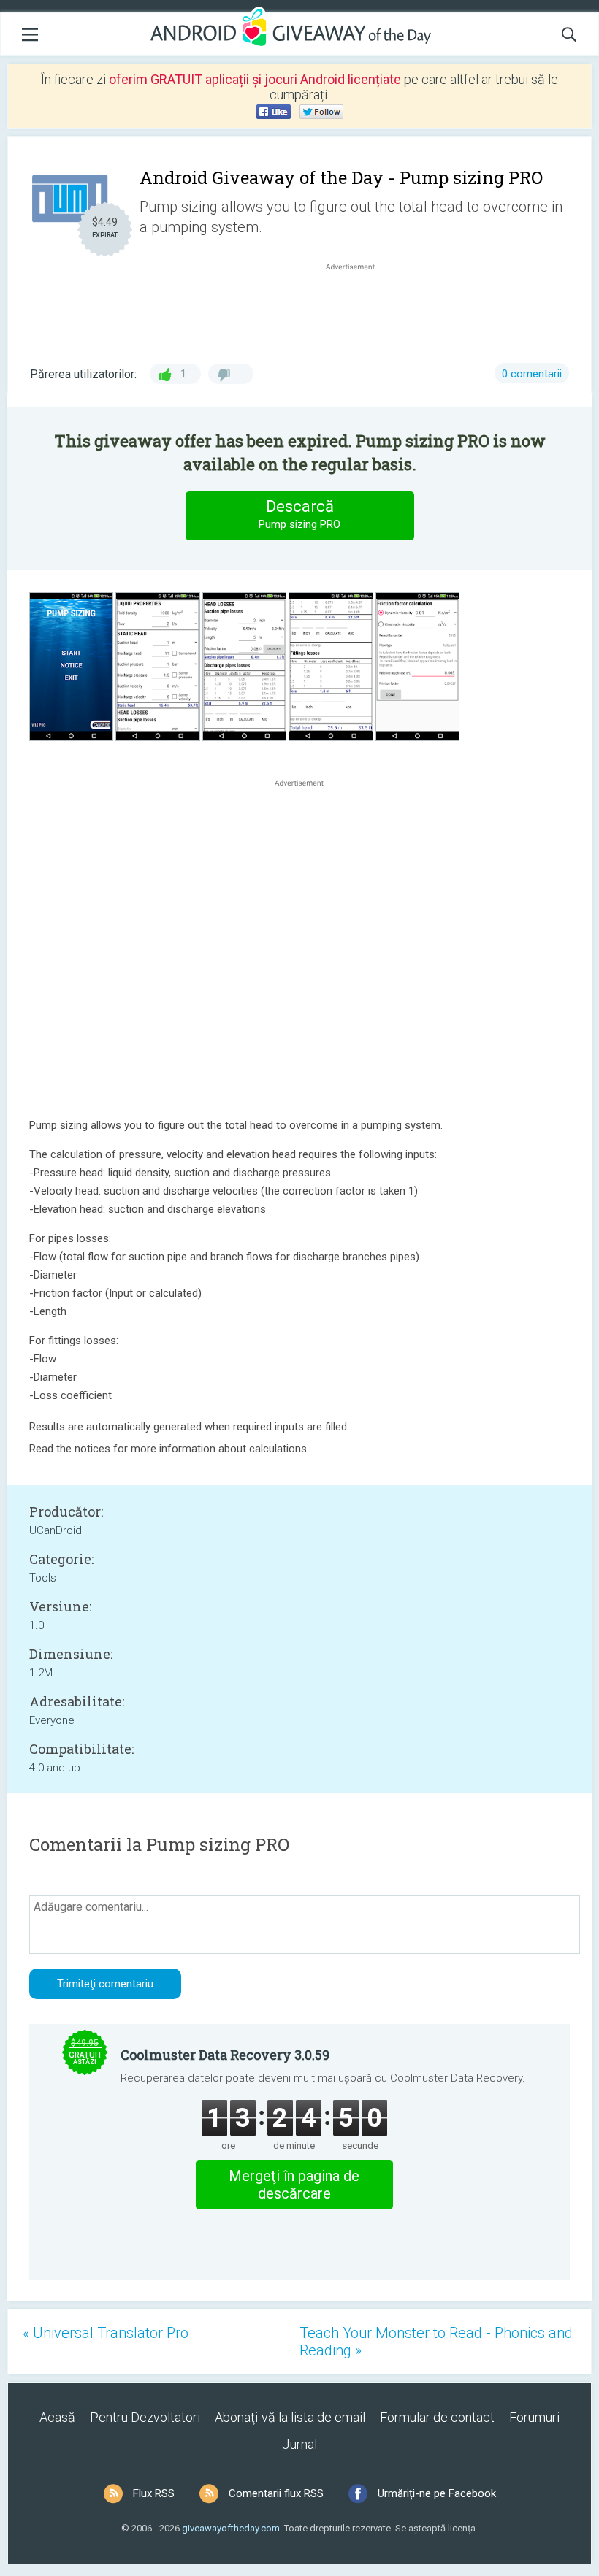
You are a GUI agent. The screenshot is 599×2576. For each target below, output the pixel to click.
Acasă (57, 2417)
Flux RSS (154, 2493)
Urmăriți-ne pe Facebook (437, 2493)
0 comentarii (532, 374)
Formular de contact (437, 2417)
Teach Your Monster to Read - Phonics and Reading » (436, 2342)
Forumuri (534, 2417)
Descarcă (299, 514)
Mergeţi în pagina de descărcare (294, 2185)
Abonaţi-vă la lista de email (290, 2417)
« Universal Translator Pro (106, 2333)
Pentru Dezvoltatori (145, 2417)
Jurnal (299, 2444)
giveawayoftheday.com (231, 2528)
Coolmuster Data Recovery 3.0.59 (225, 2055)
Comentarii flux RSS (276, 2493)
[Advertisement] (358, 309)
